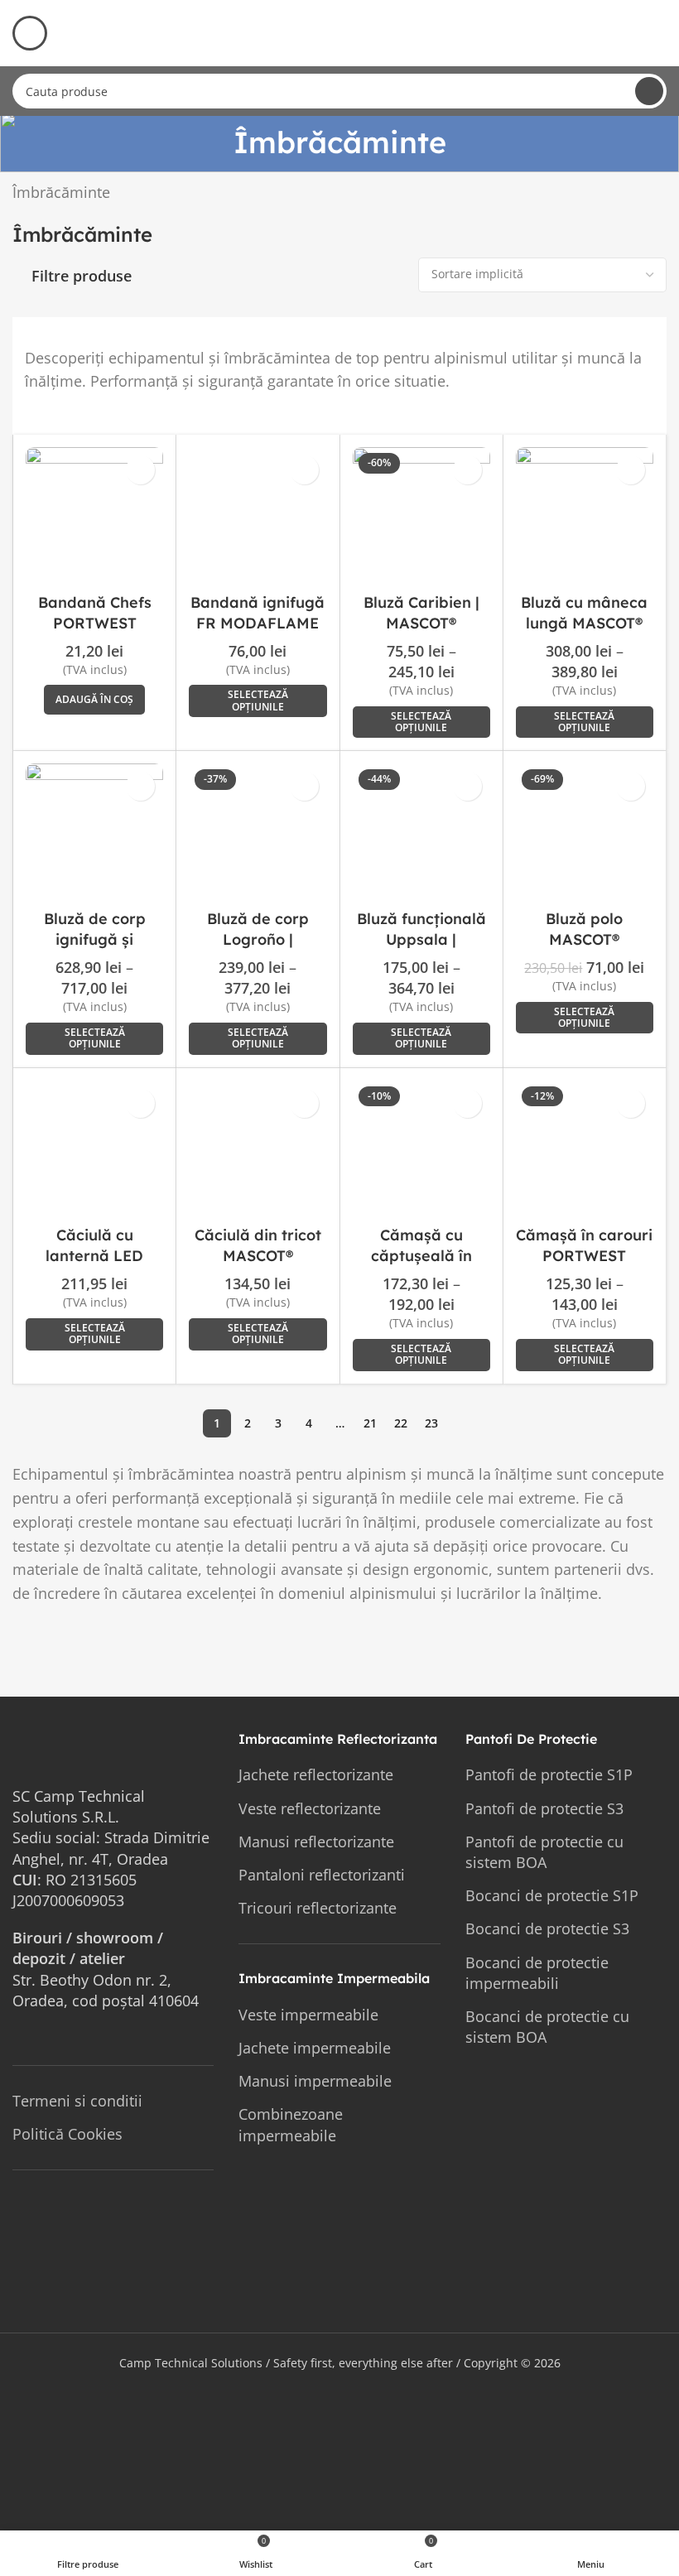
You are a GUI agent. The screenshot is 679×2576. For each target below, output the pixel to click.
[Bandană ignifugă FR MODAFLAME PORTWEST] (258, 516)
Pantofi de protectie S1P (549, 1774)
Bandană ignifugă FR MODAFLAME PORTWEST (258, 623)
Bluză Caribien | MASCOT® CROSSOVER (421, 623)
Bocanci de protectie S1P (552, 1895)
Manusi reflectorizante (316, 1842)
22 (401, 1423)
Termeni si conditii (77, 2101)
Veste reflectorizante (310, 1808)
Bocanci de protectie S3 (547, 1928)
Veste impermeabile (308, 2015)
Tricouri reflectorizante (318, 1908)
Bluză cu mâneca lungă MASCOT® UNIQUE (584, 623)
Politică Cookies (67, 2134)
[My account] (660, 33)
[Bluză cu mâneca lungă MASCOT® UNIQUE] (585, 516)
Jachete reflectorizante (316, 1774)
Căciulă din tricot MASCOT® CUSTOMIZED (258, 1256)
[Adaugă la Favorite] (140, 470)
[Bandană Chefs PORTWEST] (94, 516)
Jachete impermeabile (315, 2048)
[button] (94, 700)
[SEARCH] (649, 91)
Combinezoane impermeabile (291, 2124)
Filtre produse (82, 277)
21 (370, 1423)
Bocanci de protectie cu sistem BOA (547, 2027)
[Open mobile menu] (30, 33)
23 (431, 1423)
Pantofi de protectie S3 (544, 1808)
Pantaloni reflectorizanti (322, 1875)
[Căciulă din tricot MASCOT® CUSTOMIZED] (258, 1149)
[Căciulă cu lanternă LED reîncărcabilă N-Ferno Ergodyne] (94, 1149)
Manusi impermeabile (315, 2081)
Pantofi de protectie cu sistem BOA (544, 1852)
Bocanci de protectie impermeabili (537, 1973)
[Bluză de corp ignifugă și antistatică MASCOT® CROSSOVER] (94, 832)
